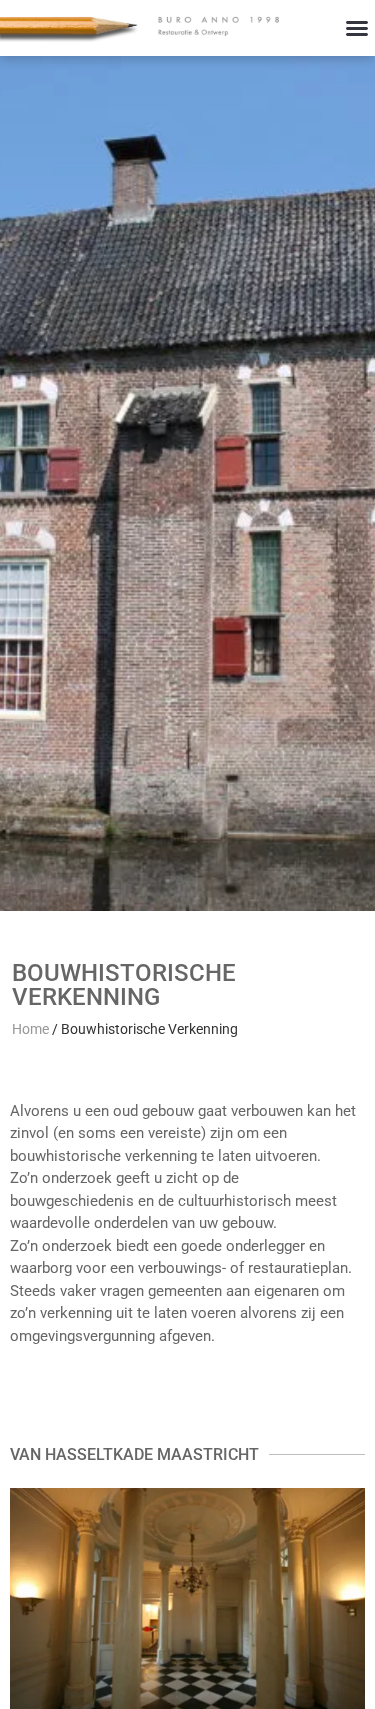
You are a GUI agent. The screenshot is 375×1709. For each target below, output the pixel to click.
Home (30, 1029)
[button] (357, 28)
